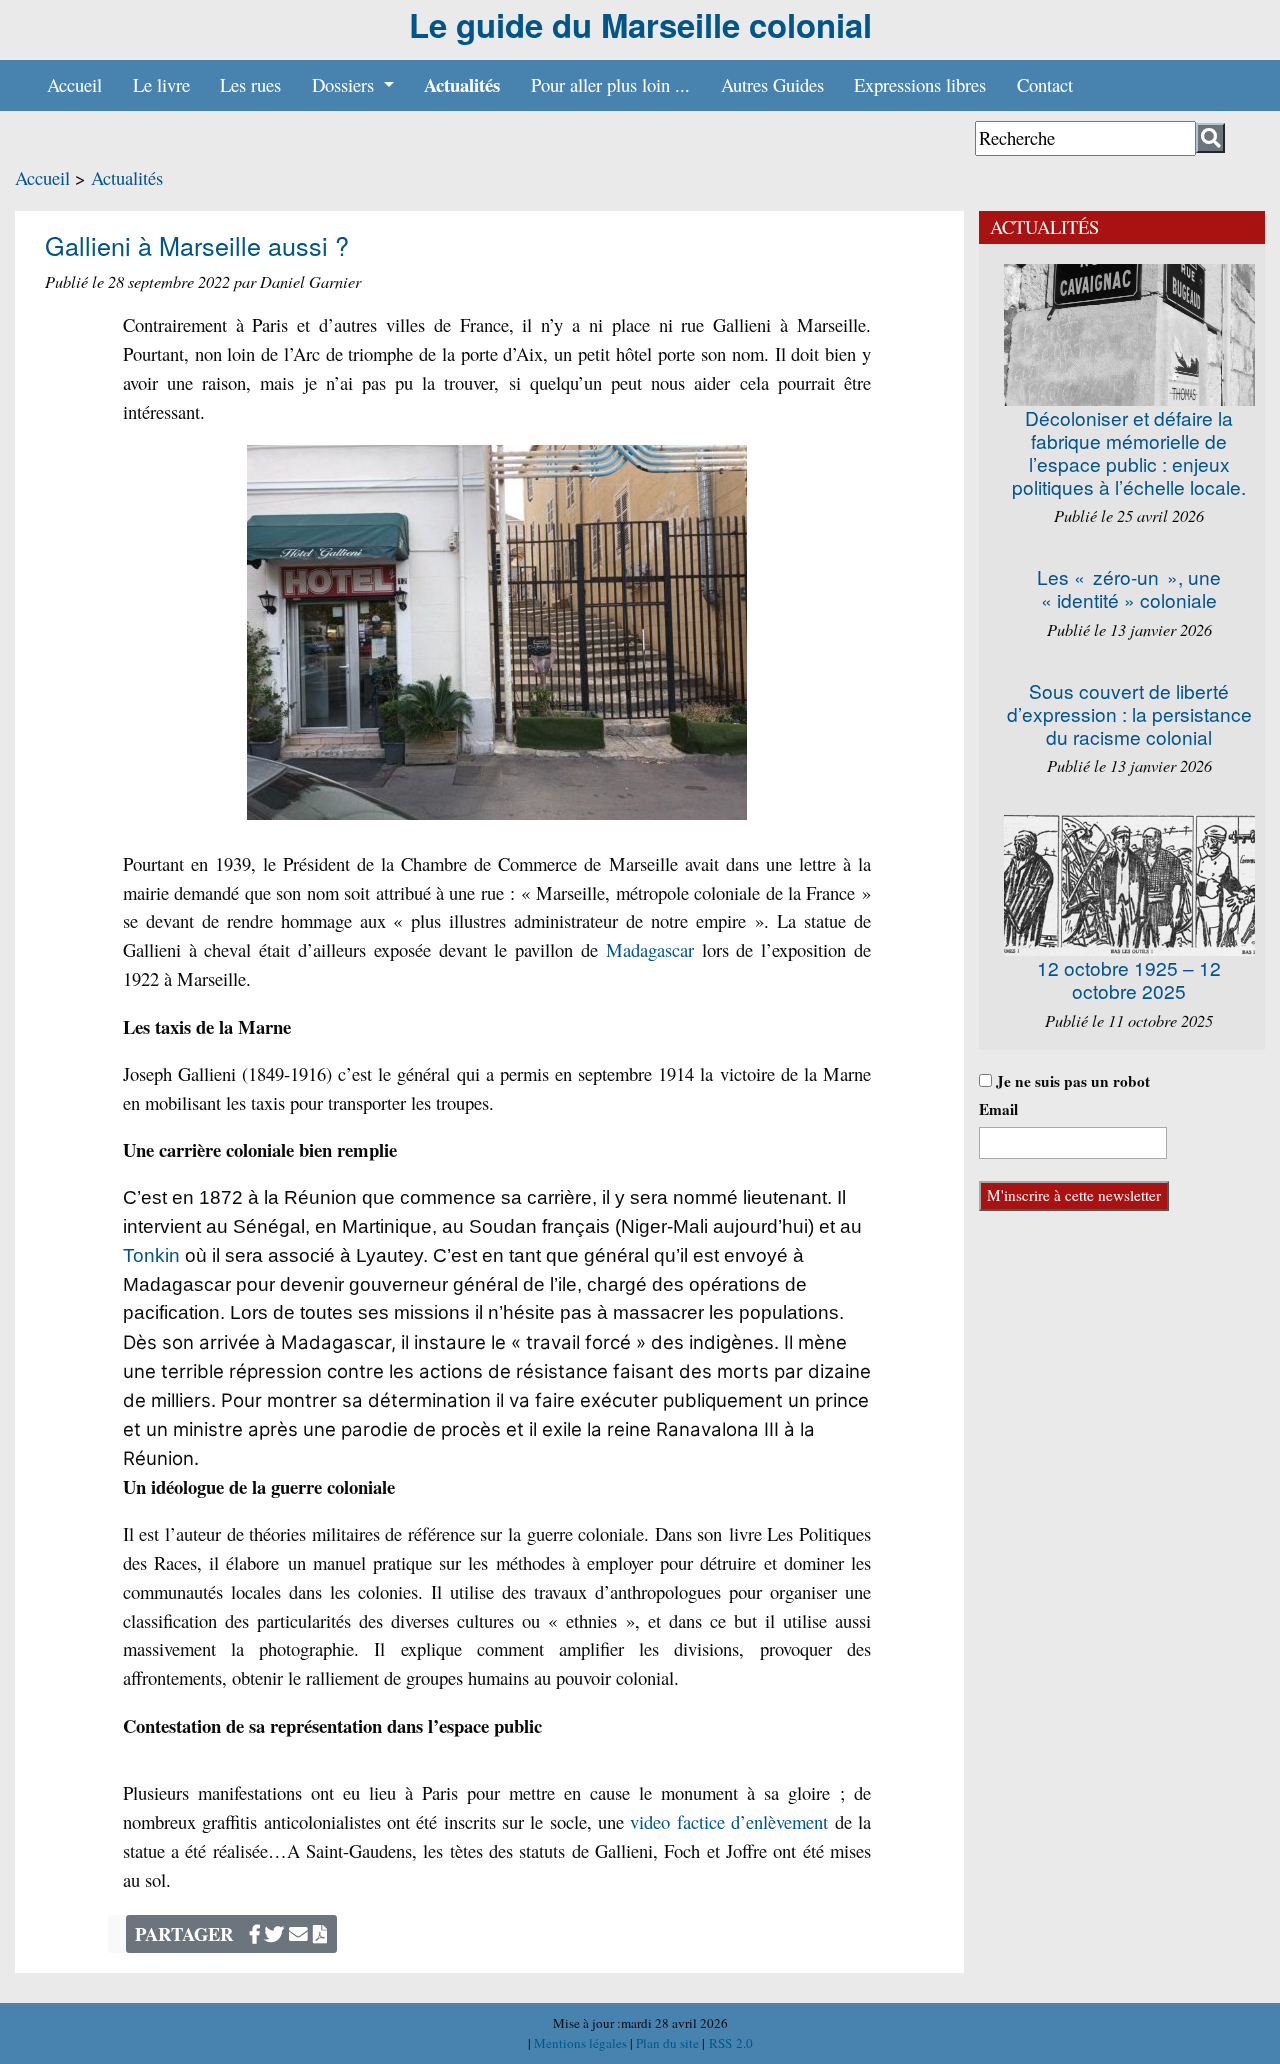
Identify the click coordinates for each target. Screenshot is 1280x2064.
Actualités (462, 84)
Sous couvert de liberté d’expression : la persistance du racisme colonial (1129, 713)
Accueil (74, 84)
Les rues (250, 84)
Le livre (161, 84)
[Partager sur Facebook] (255, 1933)
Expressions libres (920, 84)
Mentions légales (582, 2043)
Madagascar (650, 949)
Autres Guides (772, 84)
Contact (1045, 84)
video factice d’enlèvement (729, 1821)
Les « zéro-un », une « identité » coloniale (1129, 588)
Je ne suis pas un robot (1071, 1081)
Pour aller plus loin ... (610, 84)
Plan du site (669, 2043)
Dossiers (345, 84)
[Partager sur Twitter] (274, 1933)
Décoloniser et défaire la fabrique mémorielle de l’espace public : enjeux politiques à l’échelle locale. (1129, 452)
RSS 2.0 (729, 2043)
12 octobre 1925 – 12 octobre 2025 (1129, 979)
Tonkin (151, 1255)
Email (998, 1109)
